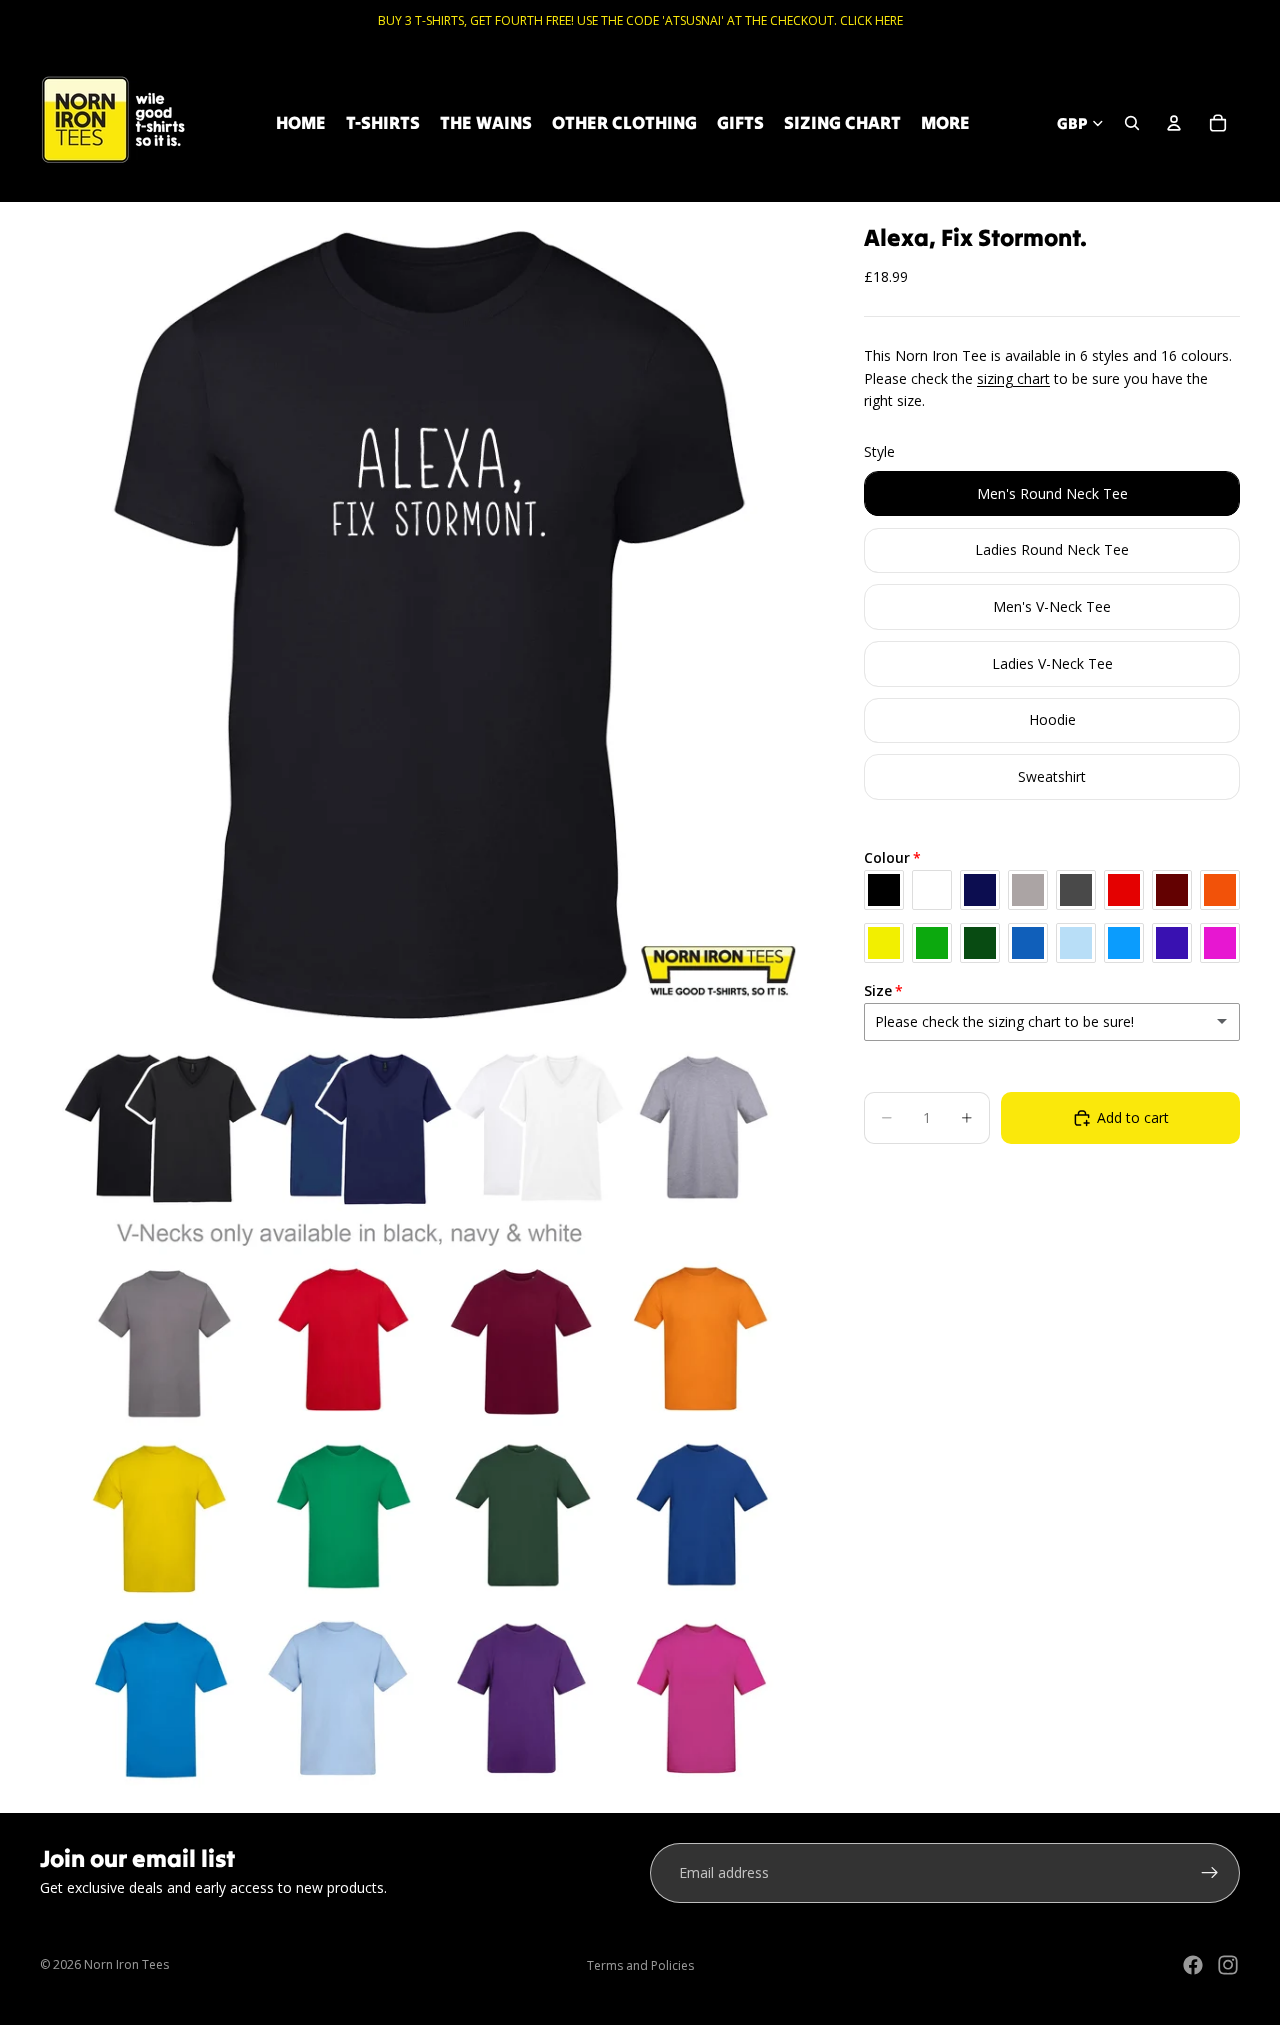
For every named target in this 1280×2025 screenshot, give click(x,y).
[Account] (1174, 123)
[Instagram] (1228, 1965)
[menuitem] (945, 123)
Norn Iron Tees (126, 1964)
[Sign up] (1210, 1873)
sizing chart (1013, 378)
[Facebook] (1193, 1965)
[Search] (1132, 123)
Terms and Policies (640, 1965)
